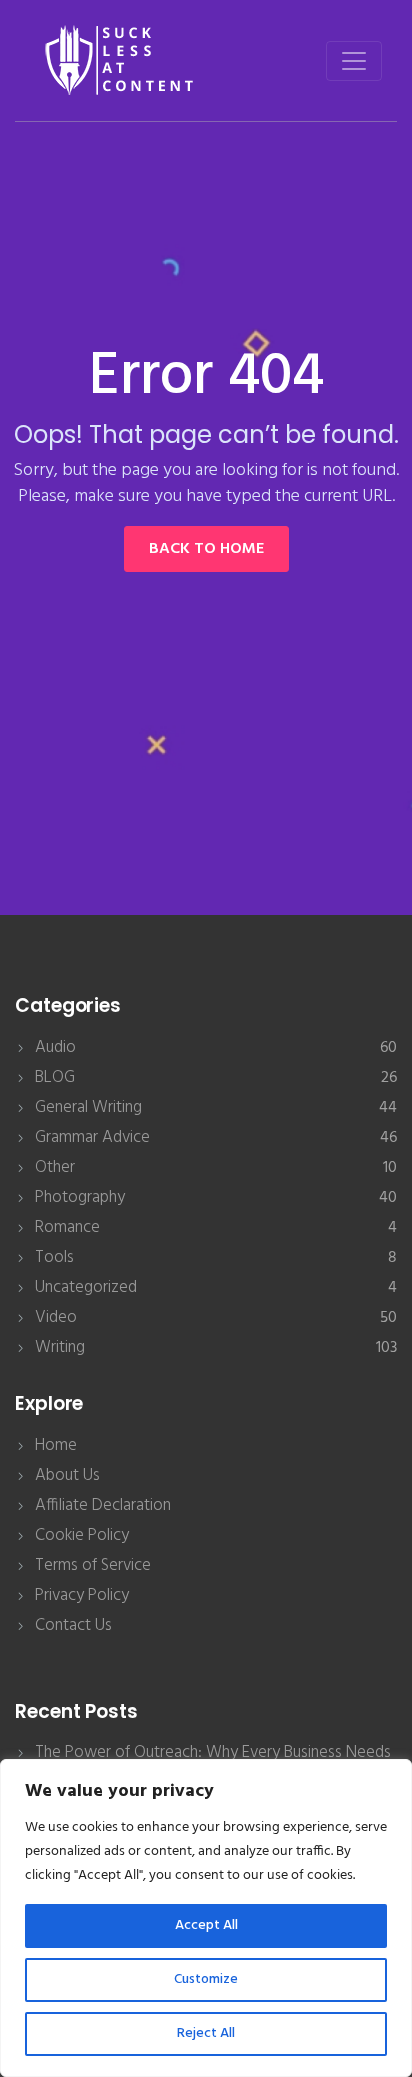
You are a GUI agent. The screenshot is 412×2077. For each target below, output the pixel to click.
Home (56, 1445)
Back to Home (206, 549)
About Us (67, 1475)
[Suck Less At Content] (121, 60)
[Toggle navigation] (354, 61)
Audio (55, 1047)
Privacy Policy (82, 1595)
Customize (206, 1979)
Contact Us (73, 1625)
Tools (54, 1257)
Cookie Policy (82, 1535)
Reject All (206, 2033)
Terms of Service (93, 1565)
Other (55, 1167)
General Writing (88, 1107)
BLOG (55, 1077)
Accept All (206, 1925)
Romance (67, 1227)
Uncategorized (86, 1287)
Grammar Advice (92, 1137)
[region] (206, 1918)
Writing (60, 1347)
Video (56, 1317)
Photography (80, 1197)
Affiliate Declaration (103, 1505)
